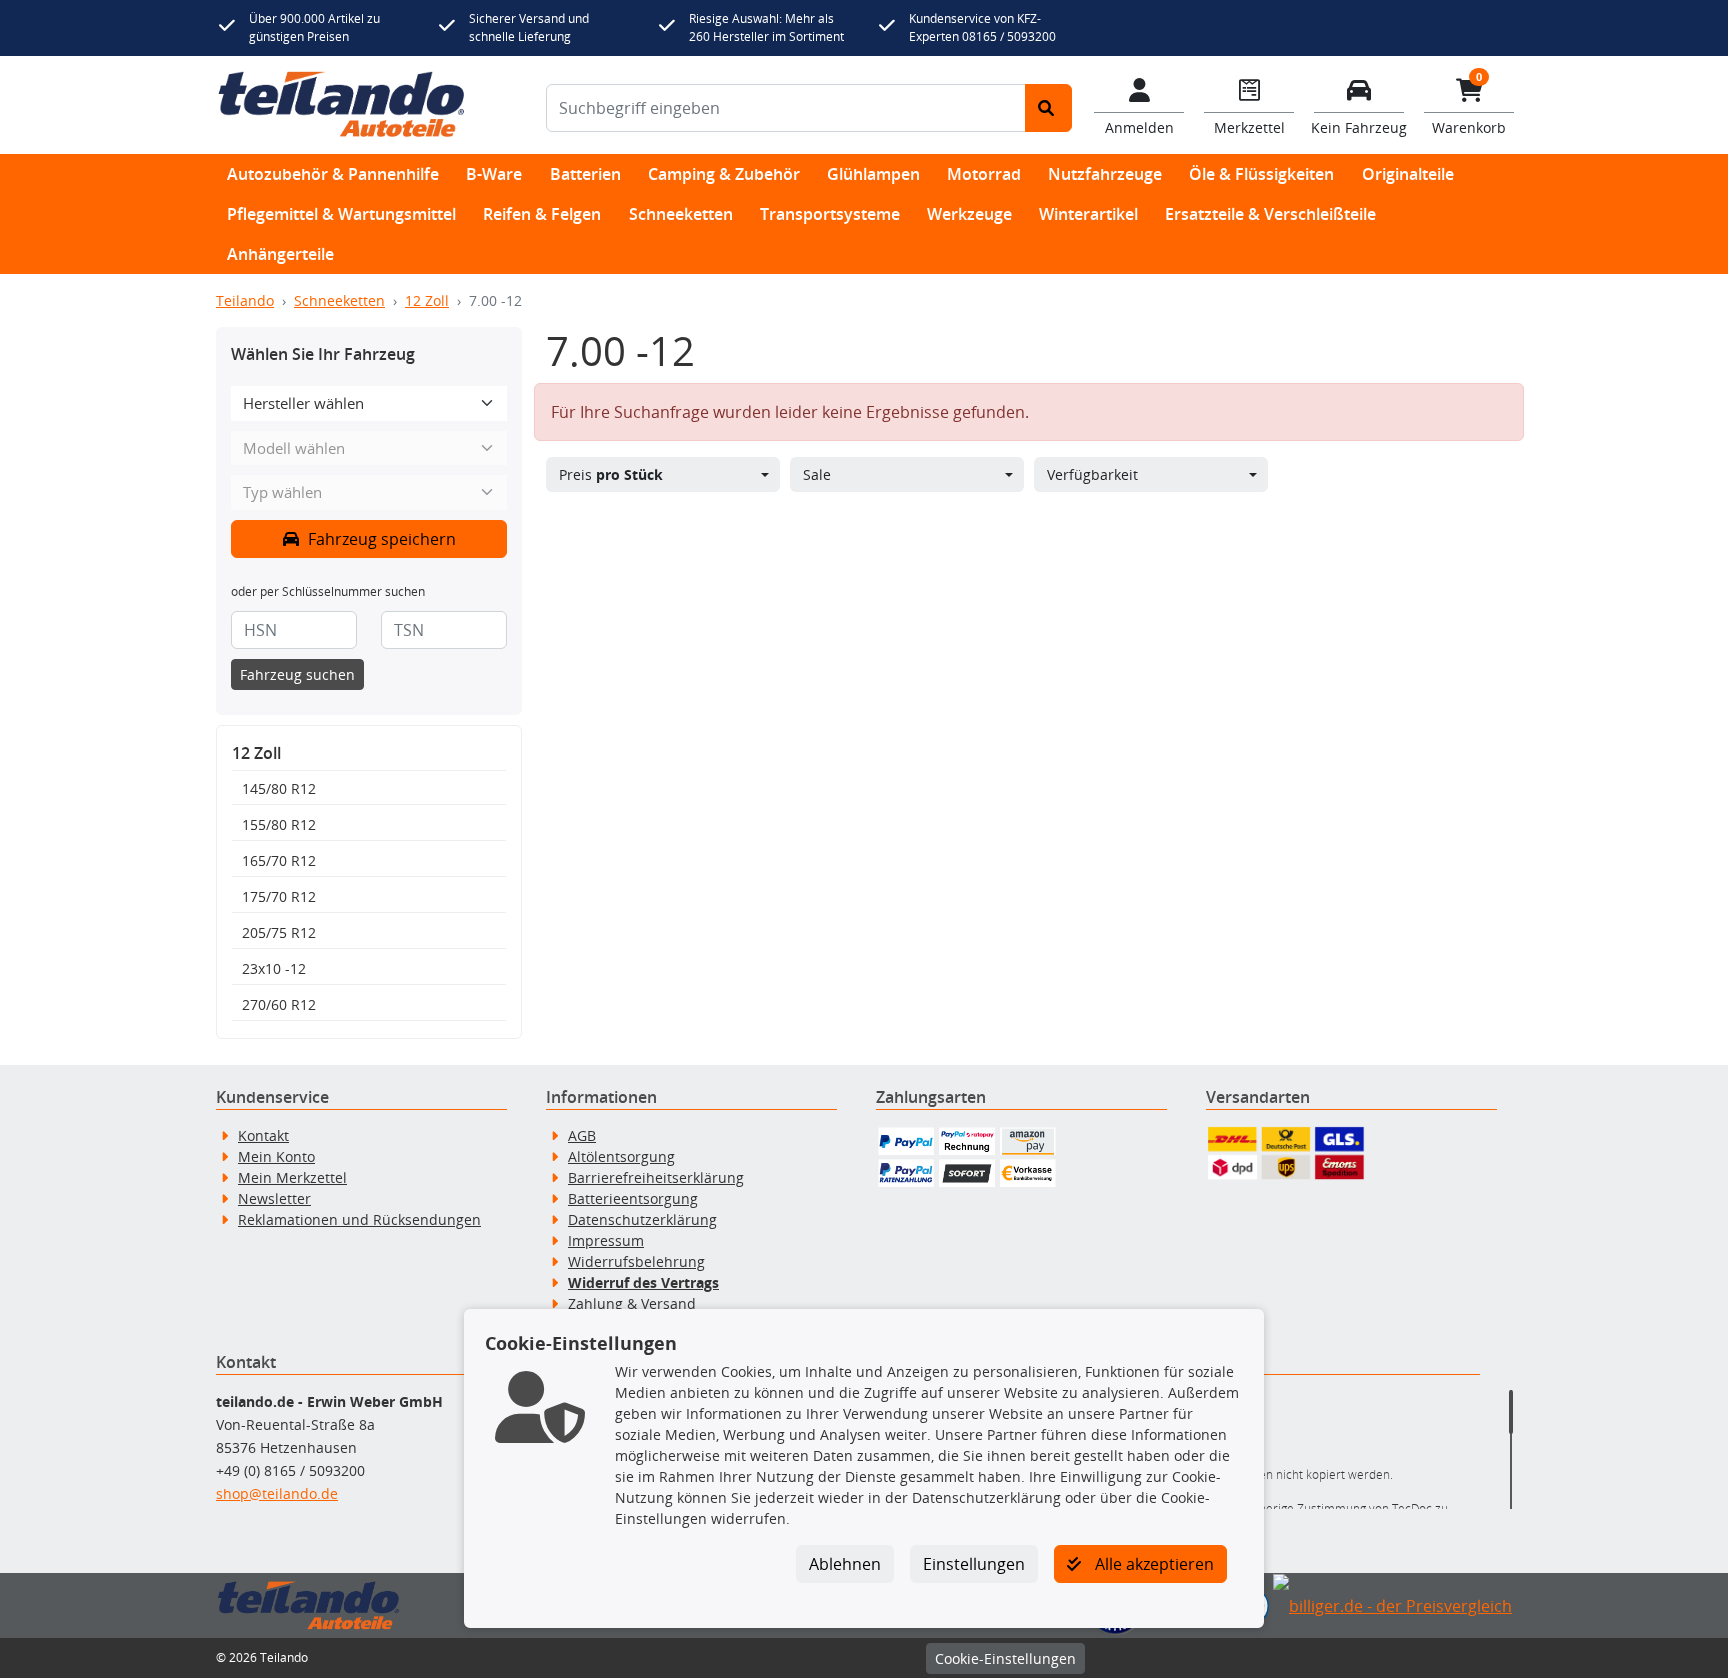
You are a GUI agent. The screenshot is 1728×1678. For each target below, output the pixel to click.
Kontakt (263, 1135)
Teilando (245, 300)
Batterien (585, 174)
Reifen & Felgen (542, 214)
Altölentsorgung (621, 1156)
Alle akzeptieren (1152, 1564)
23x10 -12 (274, 968)
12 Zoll (427, 300)
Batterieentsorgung (633, 1198)
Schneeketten (681, 214)
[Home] (341, 105)
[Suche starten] (1048, 108)
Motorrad (984, 174)
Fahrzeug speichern (380, 539)
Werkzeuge (969, 214)
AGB (582, 1135)
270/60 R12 (279, 1004)
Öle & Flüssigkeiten (1261, 174)
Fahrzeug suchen (297, 674)
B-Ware (494, 174)
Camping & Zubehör (724, 174)
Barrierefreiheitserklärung (656, 1177)
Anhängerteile (280, 254)
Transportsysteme (830, 214)
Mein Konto (276, 1156)
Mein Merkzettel (292, 1177)
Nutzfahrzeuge (1105, 174)
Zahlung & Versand (632, 1303)
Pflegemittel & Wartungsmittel (341, 214)
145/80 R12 (279, 788)
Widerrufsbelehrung (636, 1261)
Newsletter (274, 1198)
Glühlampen (873, 174)
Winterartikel (1088, 214)
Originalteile (1408, 174)
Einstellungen (974, 1564)
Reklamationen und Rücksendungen (359, 1219)
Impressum (606, 1240)
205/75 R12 (279, 932)
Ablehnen (845, 1564)
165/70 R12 (279, 860)
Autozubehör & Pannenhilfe (333, 174)
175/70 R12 (279, 896)
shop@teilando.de (277, 1493)
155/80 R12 (279, 824)
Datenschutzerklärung (642, 1219)
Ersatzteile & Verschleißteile (1270, 214)
